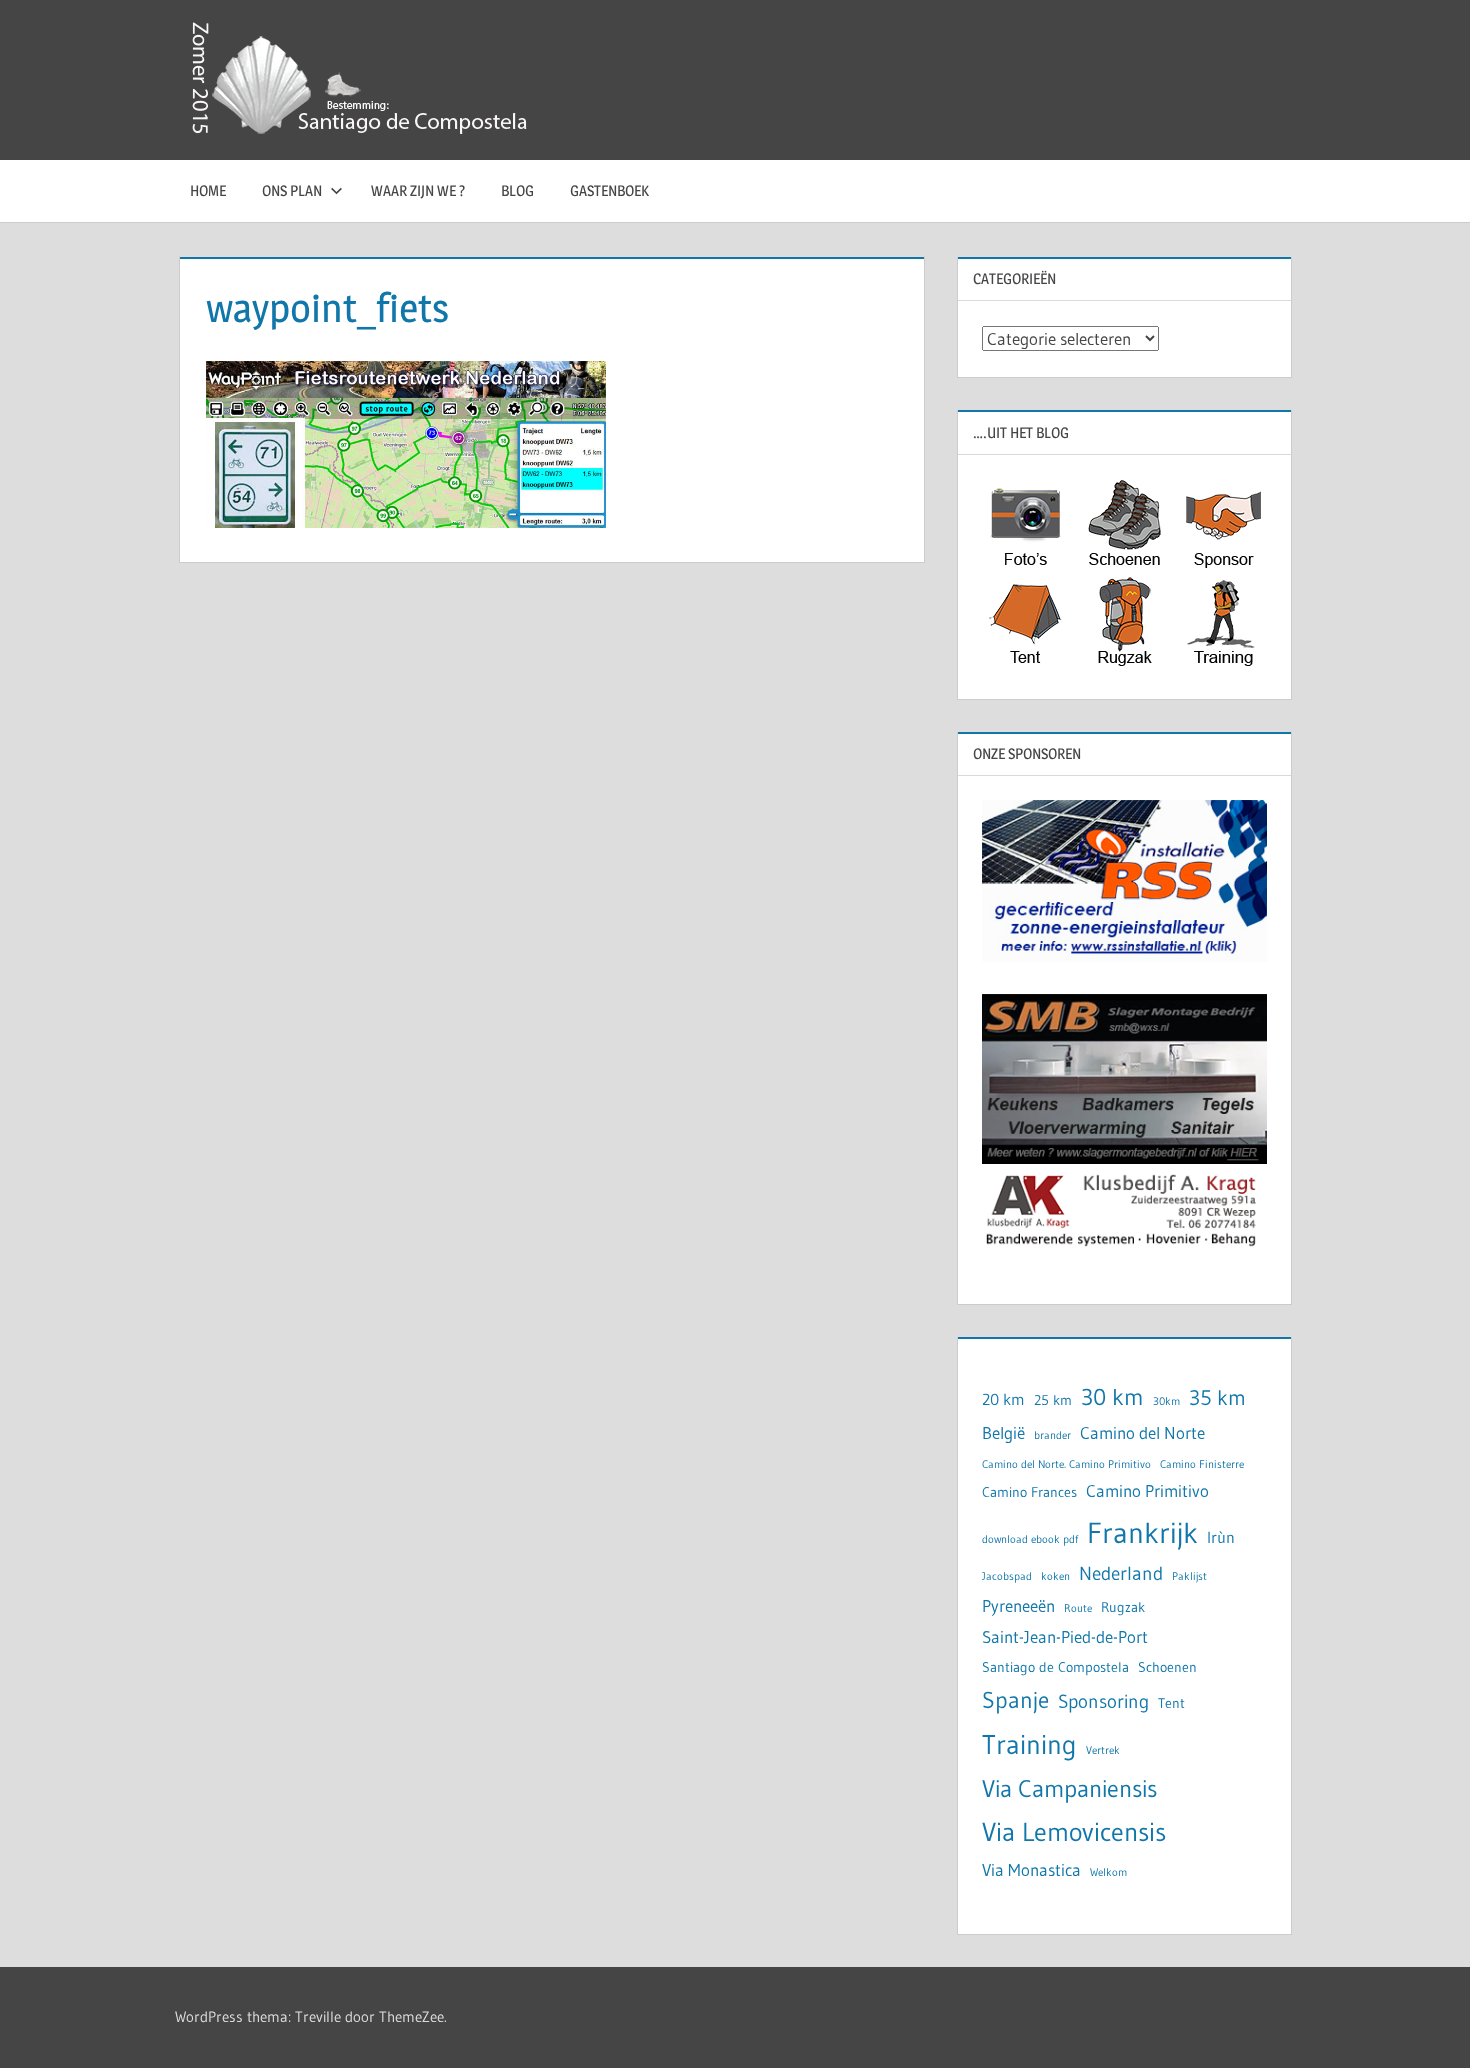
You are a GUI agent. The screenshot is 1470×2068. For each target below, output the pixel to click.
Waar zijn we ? (418, 190)
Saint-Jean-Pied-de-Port (1065, 1637)
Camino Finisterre (1202, 1464)
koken (1055, 1576)
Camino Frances (1029, 1492)
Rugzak (1123, 1607)
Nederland (1121, 1573)
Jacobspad (1007, 1576)
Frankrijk (1142, 1532)
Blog (517, 190)
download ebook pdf (1030, 1539)
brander (1052, 1435)
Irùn (1221, 1537)
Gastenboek (609, 190)
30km (1166, 1401)
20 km (1003, 1399)
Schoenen (1167, 1667)
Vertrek (1103, 1750)
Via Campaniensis (1069, 1788)
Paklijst (1189, 1576)
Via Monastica (1031, 1870)
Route (1078, 1608)
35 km (1217, 1398)
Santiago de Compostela (1055, 1667)
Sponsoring (1103, 1701)
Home (208, 190)
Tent (1171, 1703)
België (1003, 1433)
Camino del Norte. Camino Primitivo (1066, 1464)
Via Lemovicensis (1074, 1832)
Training (1029, 1744)
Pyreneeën (1018, 1606)
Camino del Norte (1142, 1433)
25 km (1053, 1400)
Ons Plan (292, 190)
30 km (1112, 1396)
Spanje (1015, 1699)
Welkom (1108, 1872)
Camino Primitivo (1147, 1491)
